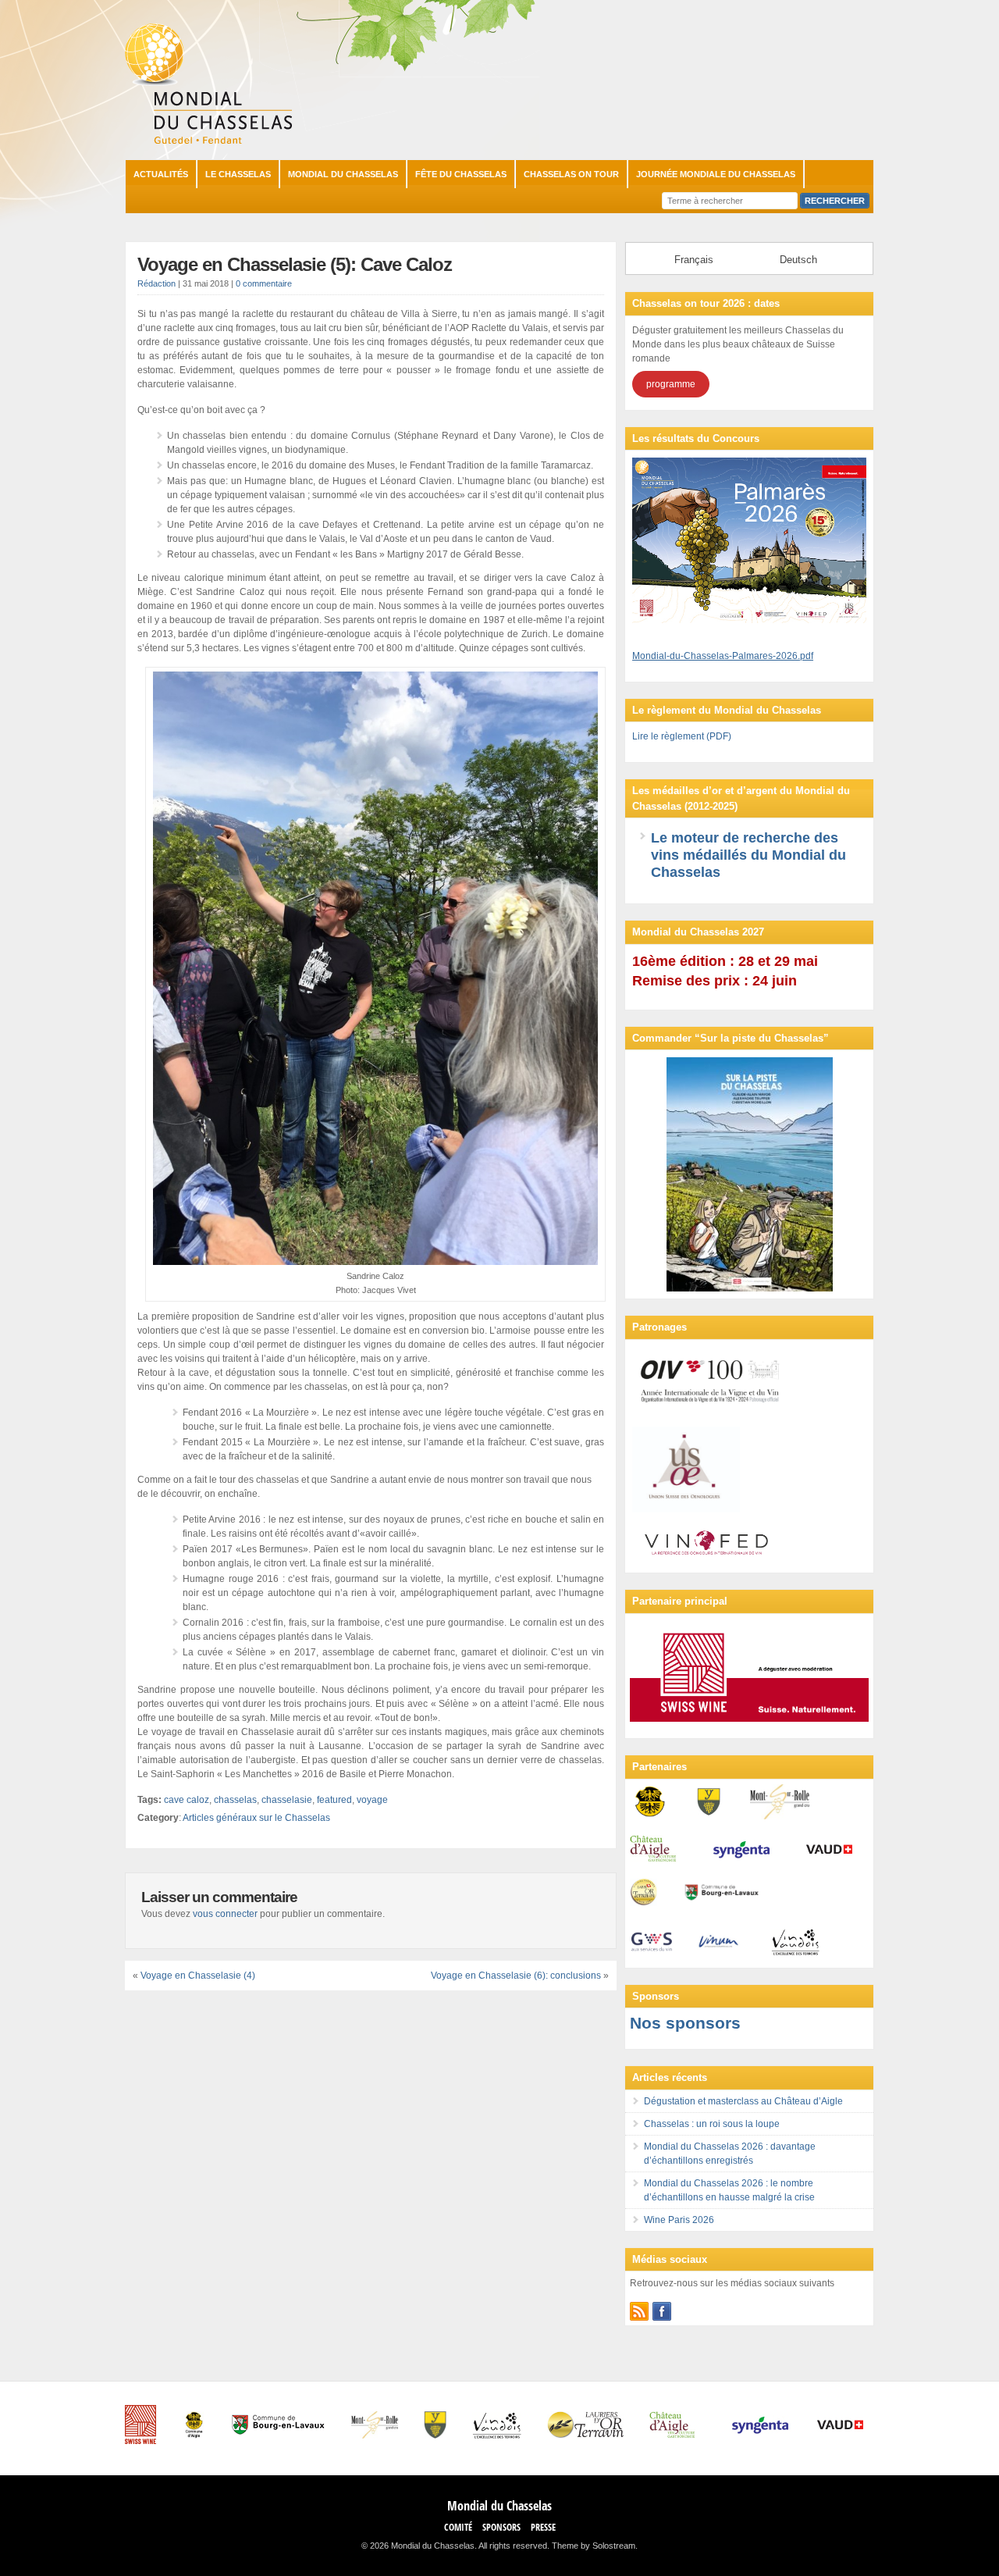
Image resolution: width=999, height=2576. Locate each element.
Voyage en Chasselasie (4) (198, 1976)
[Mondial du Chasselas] (208, 141)
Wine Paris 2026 (679, 2220)
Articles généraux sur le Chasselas (256, 1818)
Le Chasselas (238, 174)
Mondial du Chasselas (343, 174)
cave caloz (187, 1800)
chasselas (235, 1800)
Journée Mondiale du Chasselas (716, 174)
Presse (543, 2527)
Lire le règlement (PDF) (682, 736)
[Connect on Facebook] (662, 2311)
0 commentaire (264, 283)
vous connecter (225, 1914)
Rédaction (156, 283)
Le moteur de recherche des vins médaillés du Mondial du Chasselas (748, 855)
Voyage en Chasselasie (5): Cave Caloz (295, 264)
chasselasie (287, 1800)
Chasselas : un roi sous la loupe (712, 2124)
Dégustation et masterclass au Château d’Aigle (743, 2101)
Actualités (161, 174)
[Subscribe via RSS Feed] (639, 2311)
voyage (372, 1800)
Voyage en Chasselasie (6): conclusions (516, 1976)
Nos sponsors (685, 2023)
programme (671, 384)
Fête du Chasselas (461, 174)
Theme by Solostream (594, 2546)
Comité (458, 2527)
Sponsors (501, 2527)
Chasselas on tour (571, 174)
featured (334, 1800)
